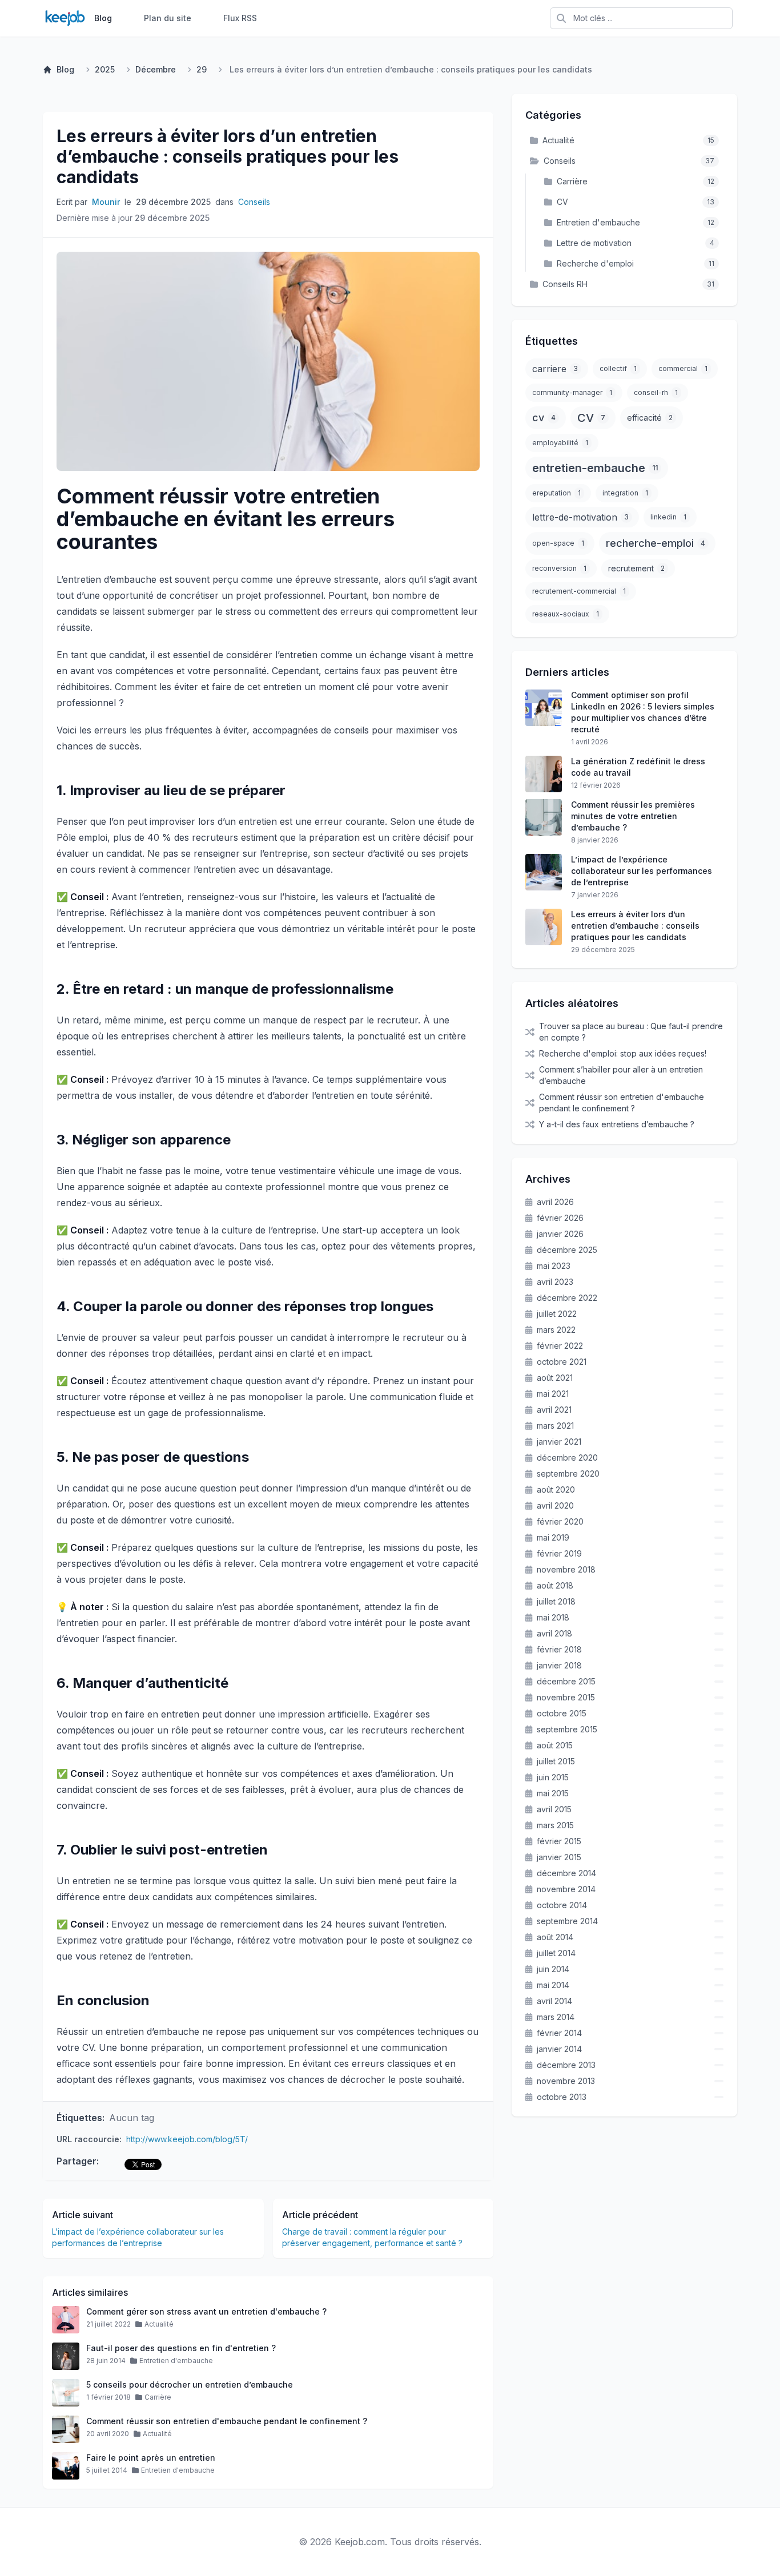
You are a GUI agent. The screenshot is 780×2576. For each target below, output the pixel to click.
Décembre (156, 69)
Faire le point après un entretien (151, 2458)
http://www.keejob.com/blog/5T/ (187, 2139)
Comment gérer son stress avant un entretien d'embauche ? (206, 2311)
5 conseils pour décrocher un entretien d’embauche (190, 2384)
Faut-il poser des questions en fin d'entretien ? (181, 2348)
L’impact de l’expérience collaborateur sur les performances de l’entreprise (138, 2237)
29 (202, 69)
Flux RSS (240, 18)
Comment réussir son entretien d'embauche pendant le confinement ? (227, 2421)
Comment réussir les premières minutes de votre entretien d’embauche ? (633, 816)
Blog (103, 18)
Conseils (254, 202)
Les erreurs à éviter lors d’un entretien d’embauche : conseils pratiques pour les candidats (228, 156)
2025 (105, 69)
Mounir (106, 202)
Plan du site (168, 18)
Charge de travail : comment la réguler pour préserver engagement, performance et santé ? (372, 2237)
